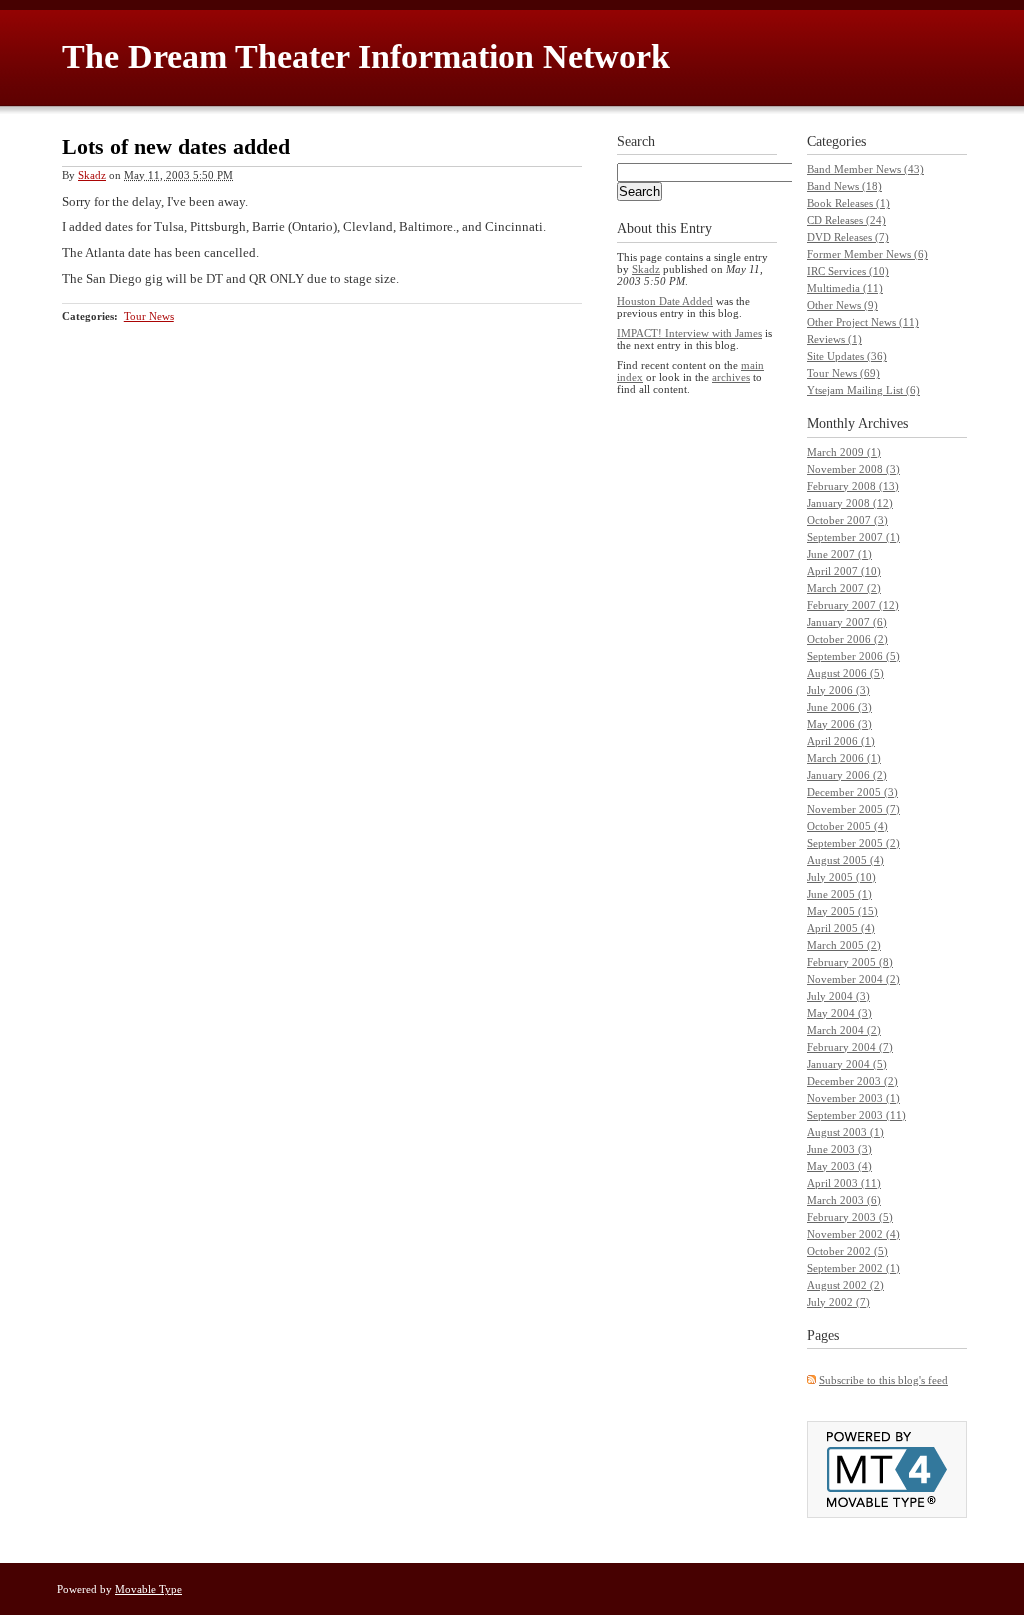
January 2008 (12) (850, 503)
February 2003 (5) (850, 1217)
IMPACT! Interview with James (689, 333)
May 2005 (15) (842, 911)
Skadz (92, 175)
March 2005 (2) (844, 945)
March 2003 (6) (844, 1200)
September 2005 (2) (853, 843)
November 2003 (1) (853, 1098)
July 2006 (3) (838, 690)
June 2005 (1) (839, 894)
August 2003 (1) (845, 1132)
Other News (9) (842, 305)
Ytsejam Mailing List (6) (863, 390)
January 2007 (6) (847, 622)
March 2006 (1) (844, 758)
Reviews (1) (834, 339)
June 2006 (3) (839, 707)
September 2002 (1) (853, 1268)
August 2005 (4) (845, 860)
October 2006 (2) (847, 639)
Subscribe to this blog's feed (883, 1380)
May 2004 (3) (839, 1013)
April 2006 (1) (841, 741)
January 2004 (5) (847, 1064)
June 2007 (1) (839, 554)
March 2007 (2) (844, 588)
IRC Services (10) (848, 271)
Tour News (149, 316)
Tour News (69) (843, 373)
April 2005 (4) (841, 928)
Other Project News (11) (863, 322)
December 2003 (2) (852, 1081)
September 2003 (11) (856, 1115)
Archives (883, 423)
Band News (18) (844, 186)
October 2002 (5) (847, 1251)
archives (731, 377)
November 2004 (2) (853, 979)
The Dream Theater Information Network (366, 56)
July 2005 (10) (841, 877)
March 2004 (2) (844, 1030)
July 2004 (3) (838, 996)
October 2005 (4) (847, 826)
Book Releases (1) (848, 203)
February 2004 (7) (850, 1047)
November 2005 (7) (853, 809)
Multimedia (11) (845, 288)
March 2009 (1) (844, 452)
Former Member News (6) (867, 254)
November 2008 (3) (853, 469)
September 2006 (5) (853, 656)
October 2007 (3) (847, 520)
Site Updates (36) (847, 356)
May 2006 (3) (839, 724)
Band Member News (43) (865, 169)
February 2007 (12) (853, 605)
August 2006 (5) (845, 673)
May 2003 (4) (839, 1166)
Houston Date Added (665, 301)
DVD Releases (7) (848, 237)
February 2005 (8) (850, 962)
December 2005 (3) (852, 792)
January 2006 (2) (847, 775)
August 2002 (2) (845, 1285)
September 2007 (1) (853, 537)
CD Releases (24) (846, 220)
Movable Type (148, 1589)
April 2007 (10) (844, 571)
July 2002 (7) (838, 1302)
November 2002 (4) (853, 1234)
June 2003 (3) (839, 1149)
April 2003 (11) (844, 1183)
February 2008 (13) (853, 486)
